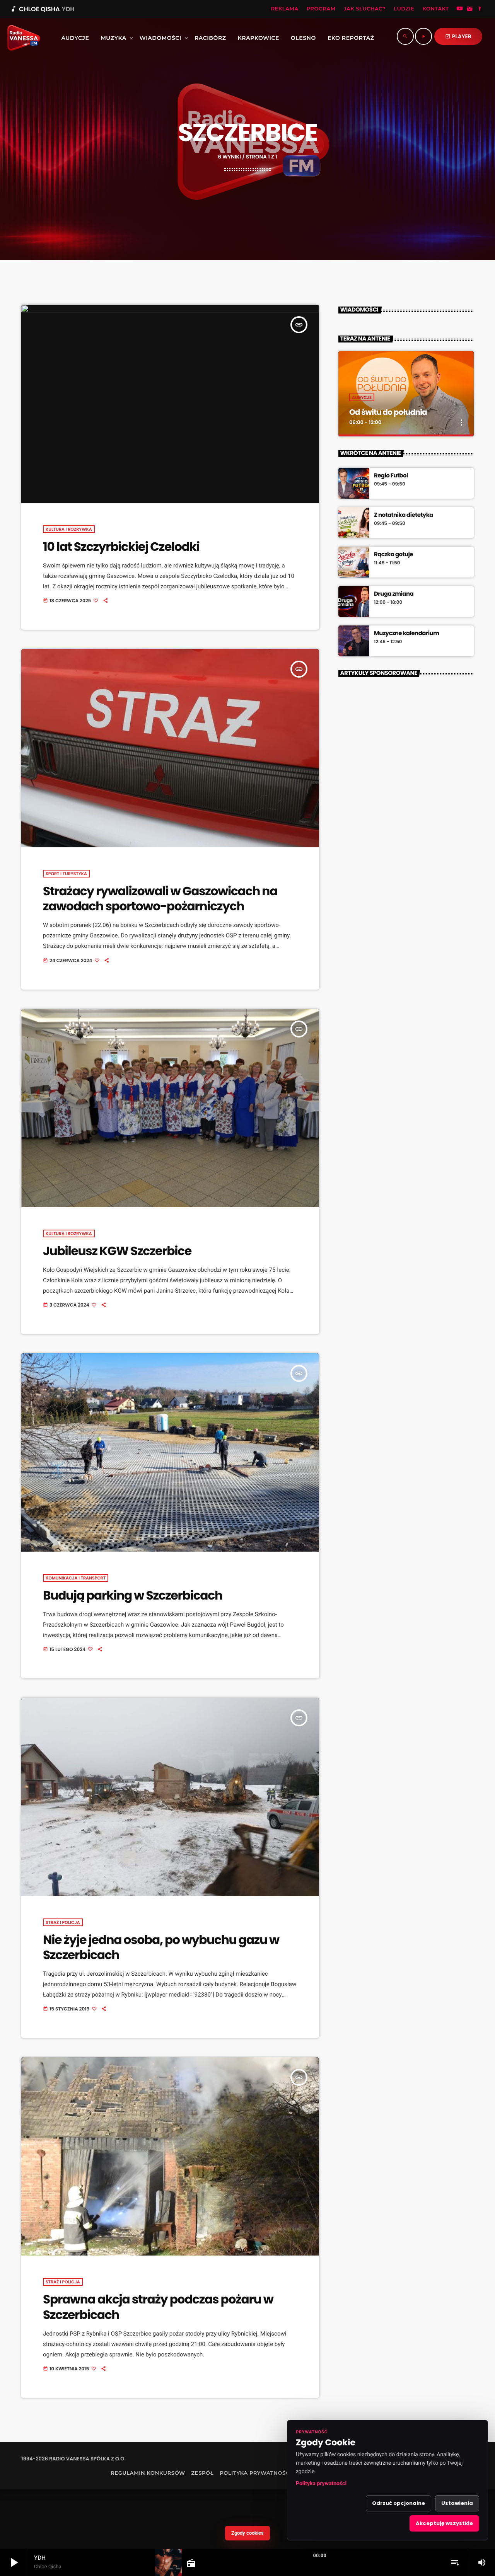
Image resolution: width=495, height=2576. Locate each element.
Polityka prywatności (321, 2484)
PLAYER (458, 36)
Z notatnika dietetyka (404, 515)
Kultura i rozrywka (69, 529)
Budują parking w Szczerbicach (133, 1595)
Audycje (362, 397)
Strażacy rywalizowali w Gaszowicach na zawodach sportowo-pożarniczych (160, 899)
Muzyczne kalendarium (406, 634)
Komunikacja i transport (76, 1578)
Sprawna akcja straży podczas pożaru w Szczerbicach (158, 2307)
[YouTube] (460, 9)
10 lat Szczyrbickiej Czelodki (121, 547)
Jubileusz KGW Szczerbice (117, 1251)
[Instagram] (470, 9)
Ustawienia (457, 2503)
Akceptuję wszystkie (444, 2523)
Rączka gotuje (393, 555)
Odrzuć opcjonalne (399, 2503)
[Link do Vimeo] (21, 38)
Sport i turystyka (66, 874)
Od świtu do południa (388, 412)
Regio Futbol (391, 476)
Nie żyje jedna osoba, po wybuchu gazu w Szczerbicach (161, 1947)
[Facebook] (480, 9)
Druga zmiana (394, 594)
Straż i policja (63, 1922)
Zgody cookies (247, 2533)
